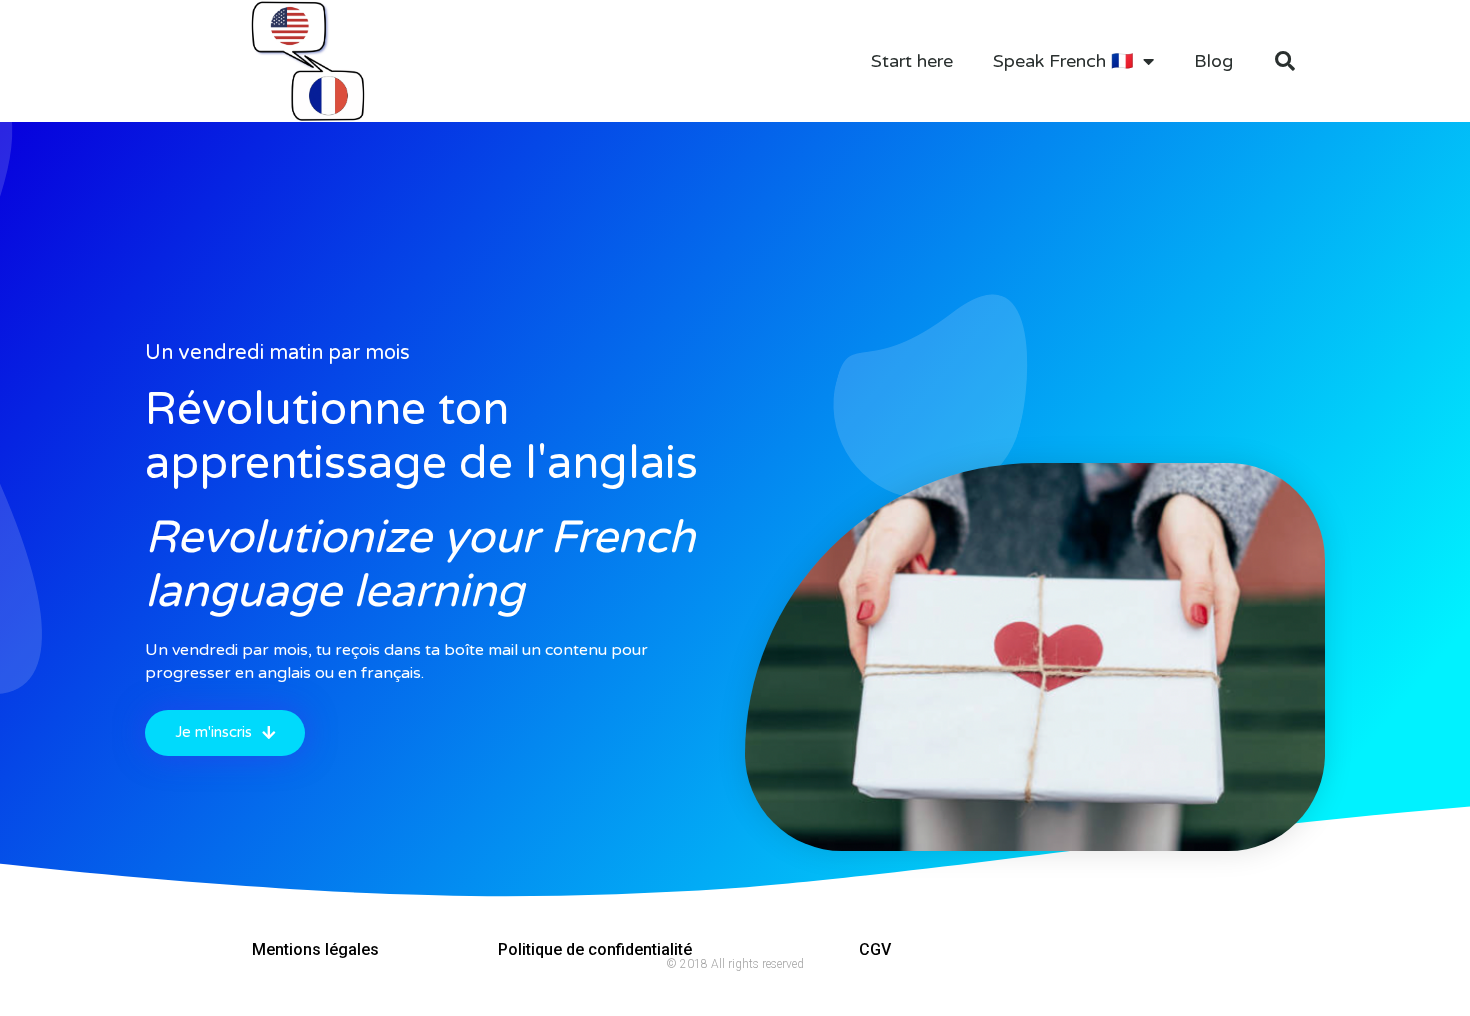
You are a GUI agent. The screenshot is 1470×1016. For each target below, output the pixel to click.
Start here (912, 61)
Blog (1213, 61)
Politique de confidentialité (595, 949)
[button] (225, 733)
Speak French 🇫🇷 (1063, 61)
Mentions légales (315, 949)
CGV (875, 949)
